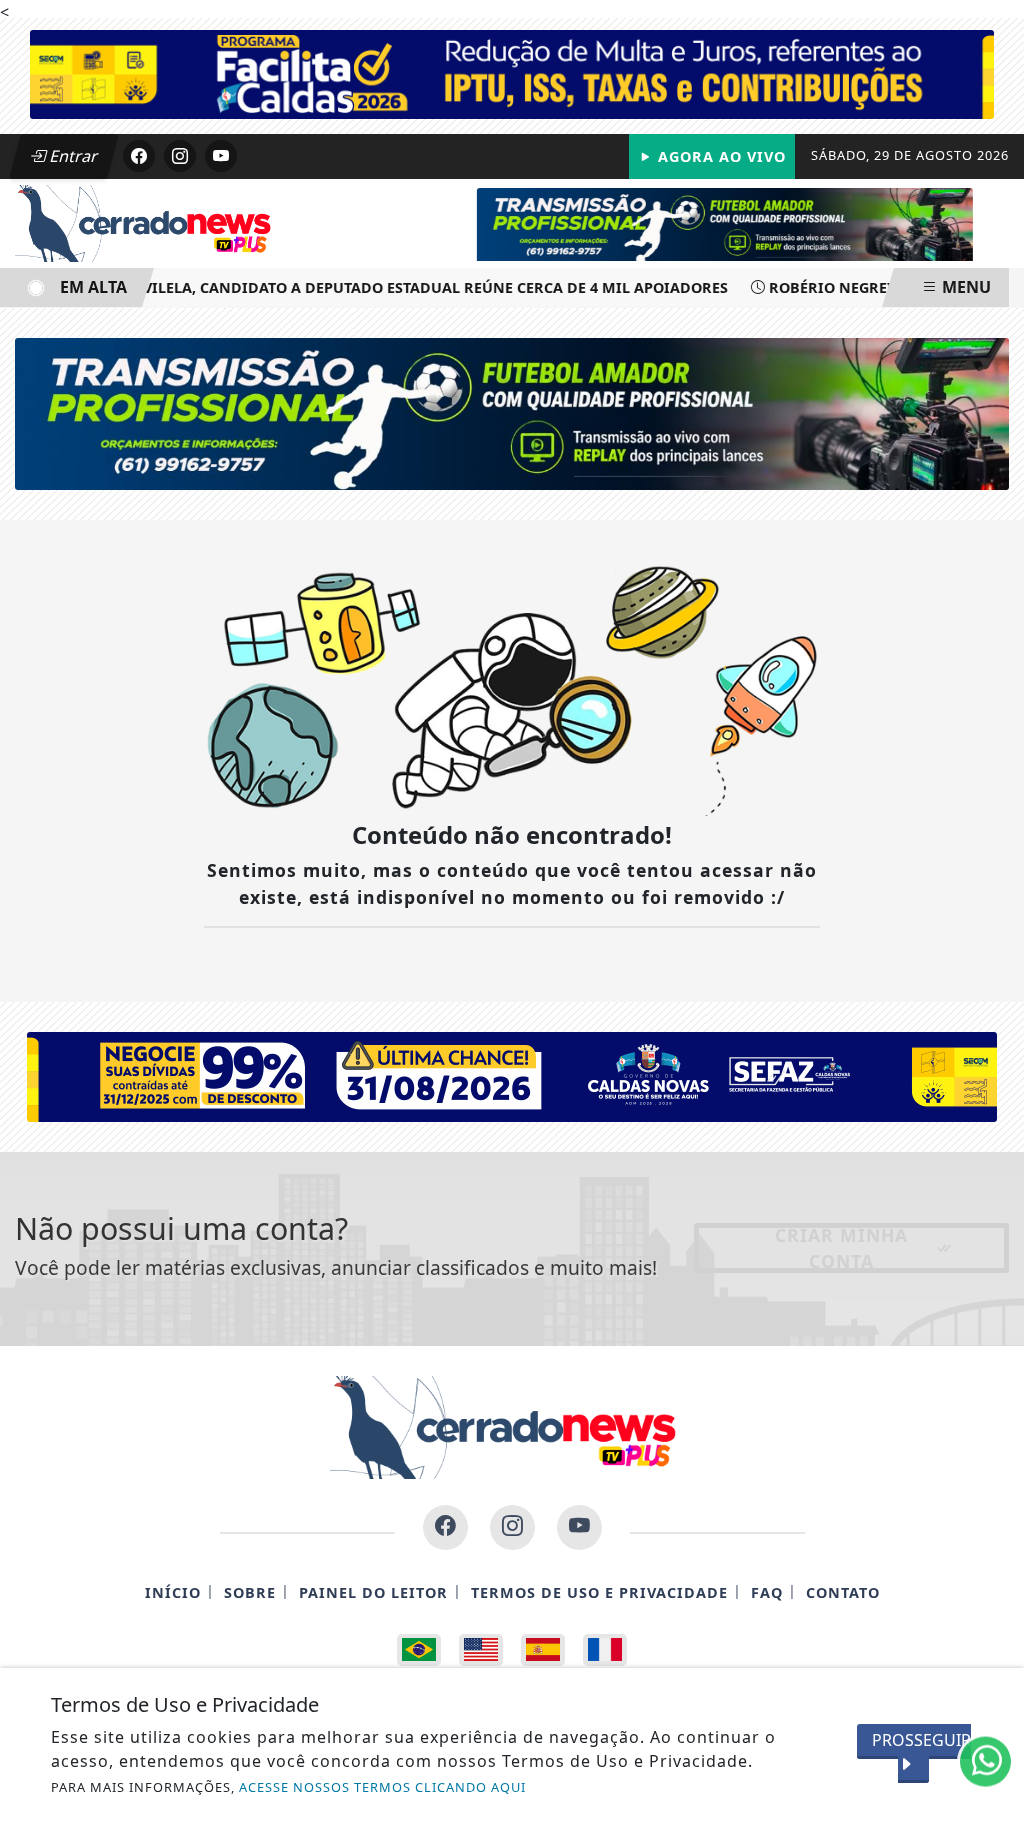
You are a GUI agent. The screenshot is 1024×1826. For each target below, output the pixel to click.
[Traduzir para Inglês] (481, 1650)
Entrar (72, 156)
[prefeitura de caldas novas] (512, 1075)
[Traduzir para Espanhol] (543, 1650)
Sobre (250, 1592)
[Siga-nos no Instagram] (512, 1527)
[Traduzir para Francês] (605, 1650)
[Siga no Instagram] (180, 156)
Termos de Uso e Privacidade (599, 1592)
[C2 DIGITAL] (761, 222)
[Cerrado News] (150, 222)
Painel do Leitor (373, 1592)
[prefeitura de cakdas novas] (512, 73)
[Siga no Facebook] (139, 156)
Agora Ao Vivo (719, 156)
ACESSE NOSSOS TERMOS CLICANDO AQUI (382, 1787)
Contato (843, 1592)
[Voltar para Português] (419, 1650)
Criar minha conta (841, 1248)
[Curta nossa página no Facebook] (445, 1527)
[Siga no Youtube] (221, 156)
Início (173, 1592)
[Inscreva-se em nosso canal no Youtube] (579, 1527)
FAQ (767, 1592)
